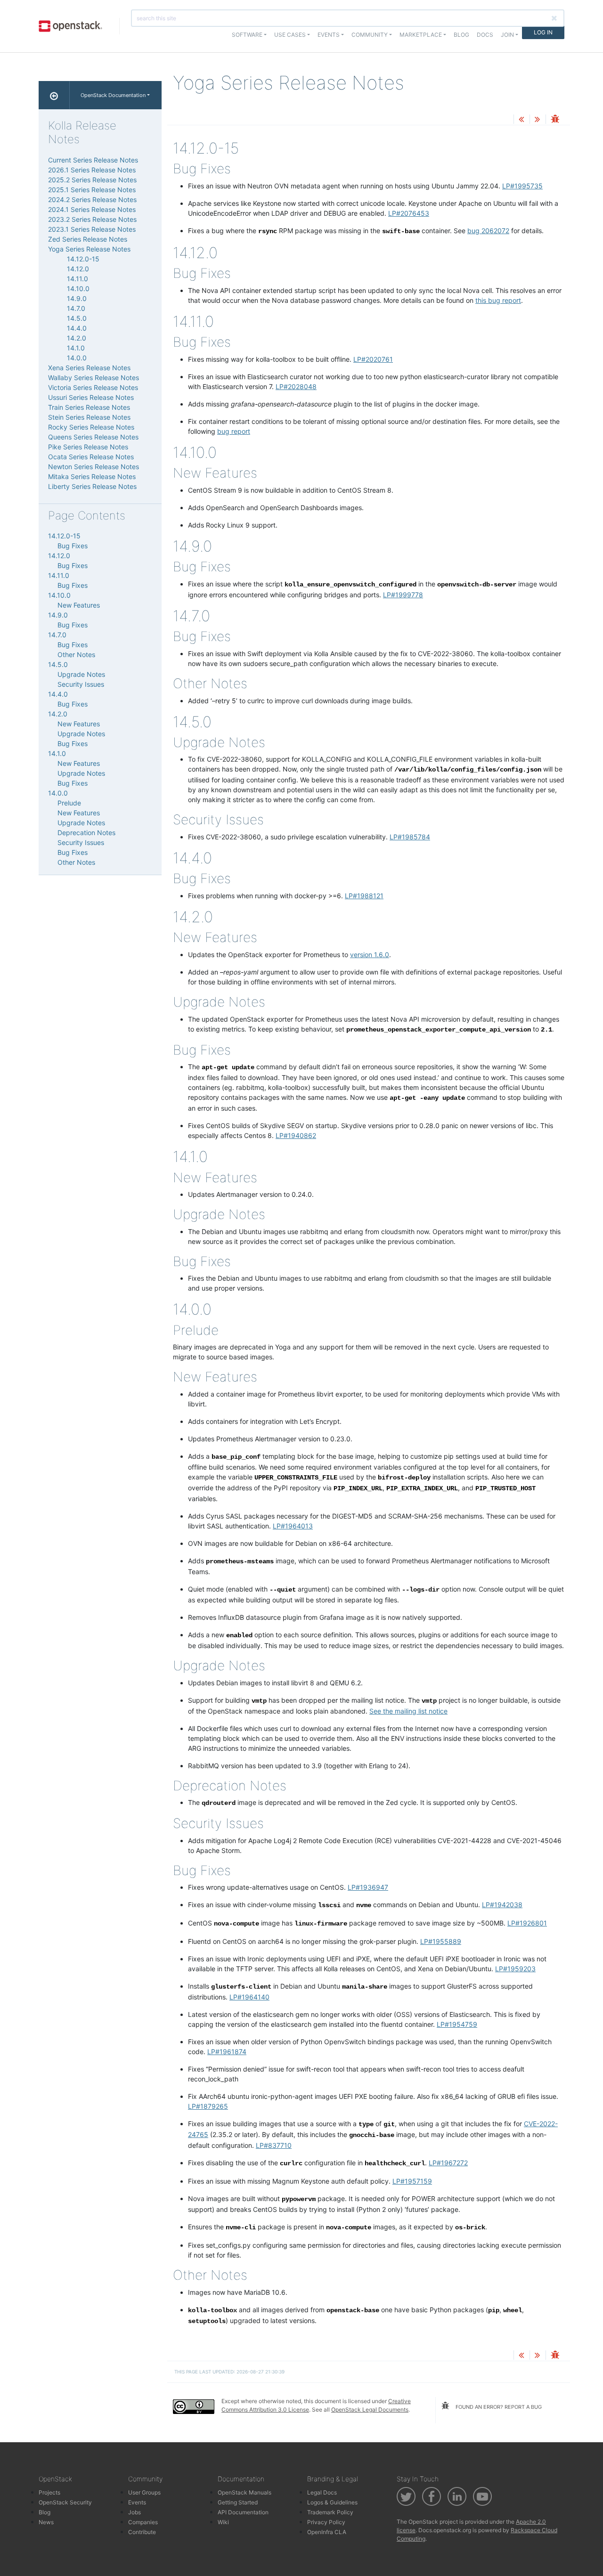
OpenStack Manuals (244, 2492)
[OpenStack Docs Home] (54, 95)
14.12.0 (78, 269)
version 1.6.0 (370, 955)
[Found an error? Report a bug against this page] (555, 120)
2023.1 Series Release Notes (92, 229)
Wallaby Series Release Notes (94, 378)
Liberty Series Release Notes (92, 486)
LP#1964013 (293, 1526)
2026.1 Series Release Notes (92, 170)
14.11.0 (77, 279)
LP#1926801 (527, 1923)
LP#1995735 (522, 186)
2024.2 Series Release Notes (92, 199)
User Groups (144, 2492)
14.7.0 (76, 308)
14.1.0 (76, 348)
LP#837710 (274, 2145)
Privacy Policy (326, 2522)
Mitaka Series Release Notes (92, 476)
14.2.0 (77, 338)
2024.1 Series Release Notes (92, 209)
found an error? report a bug (498, 2407)
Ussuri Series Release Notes (91, 397)
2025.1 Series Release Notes (92, 190)
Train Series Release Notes (89, 407)
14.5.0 (77, 318)
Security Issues (81, 684)
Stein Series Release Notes (89, 417)
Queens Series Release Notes (93, 437)
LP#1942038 (502, 1905)
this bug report (498, 300)
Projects (49, 2492)
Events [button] (329, 35)
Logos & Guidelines (332, 2502)
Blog (461, 35)
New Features (79, 605)
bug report (234, 431)
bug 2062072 (488, 231)
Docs (485, 35)
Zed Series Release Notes (88, 239)
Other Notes (76, 654)
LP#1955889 (441, 1941)
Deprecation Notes (86, 833)
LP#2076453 (409, 213)
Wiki (223, 2522)
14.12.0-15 (83, 259)
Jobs (134, 2512)
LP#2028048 (296, 386)
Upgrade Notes (81, 674)
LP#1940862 (296, 1135)
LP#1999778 (403, 595)
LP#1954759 (457, 2024)
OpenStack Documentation (113, 95)
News (46, 2522)
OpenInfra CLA (327, 2532)
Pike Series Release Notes (88, 447)
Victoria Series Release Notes (93, 387)
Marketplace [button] (421, 35)
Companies (143, 2522)
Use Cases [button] (290, 35)
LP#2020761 (373, 359)
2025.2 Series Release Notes (92, 180)
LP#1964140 (249, 1997)
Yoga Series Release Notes (89, 249)
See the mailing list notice (408, 1711)
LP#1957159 (412, 2181)
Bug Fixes (73, 546)
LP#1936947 (368, 1887)
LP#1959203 (515, 1969)
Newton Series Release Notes (94, 467)
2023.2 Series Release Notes (92, 219)
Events (137, 2502)
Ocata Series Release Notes (91, 457)
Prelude (69, 803)
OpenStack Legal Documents (370, 2409)
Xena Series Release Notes (89, 368)
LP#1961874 (227, 2052)
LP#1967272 (448, 2163)
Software (247, 35)
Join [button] (507, 35)
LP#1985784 (410, 837)
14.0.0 (77, 358)
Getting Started (238, 2502)
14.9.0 (77, 298)
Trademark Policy (330, 2512)
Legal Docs (322, 2492)
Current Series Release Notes (93, 160)
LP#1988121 (364, 896)
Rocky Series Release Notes (91, 427)
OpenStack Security (65, 2502)
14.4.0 (77, 328)
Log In (543, 32)
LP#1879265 (208, 2106)
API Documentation (243, 2512)
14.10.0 (78, 288)
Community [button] (370, 35)
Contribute (142, 2532)
